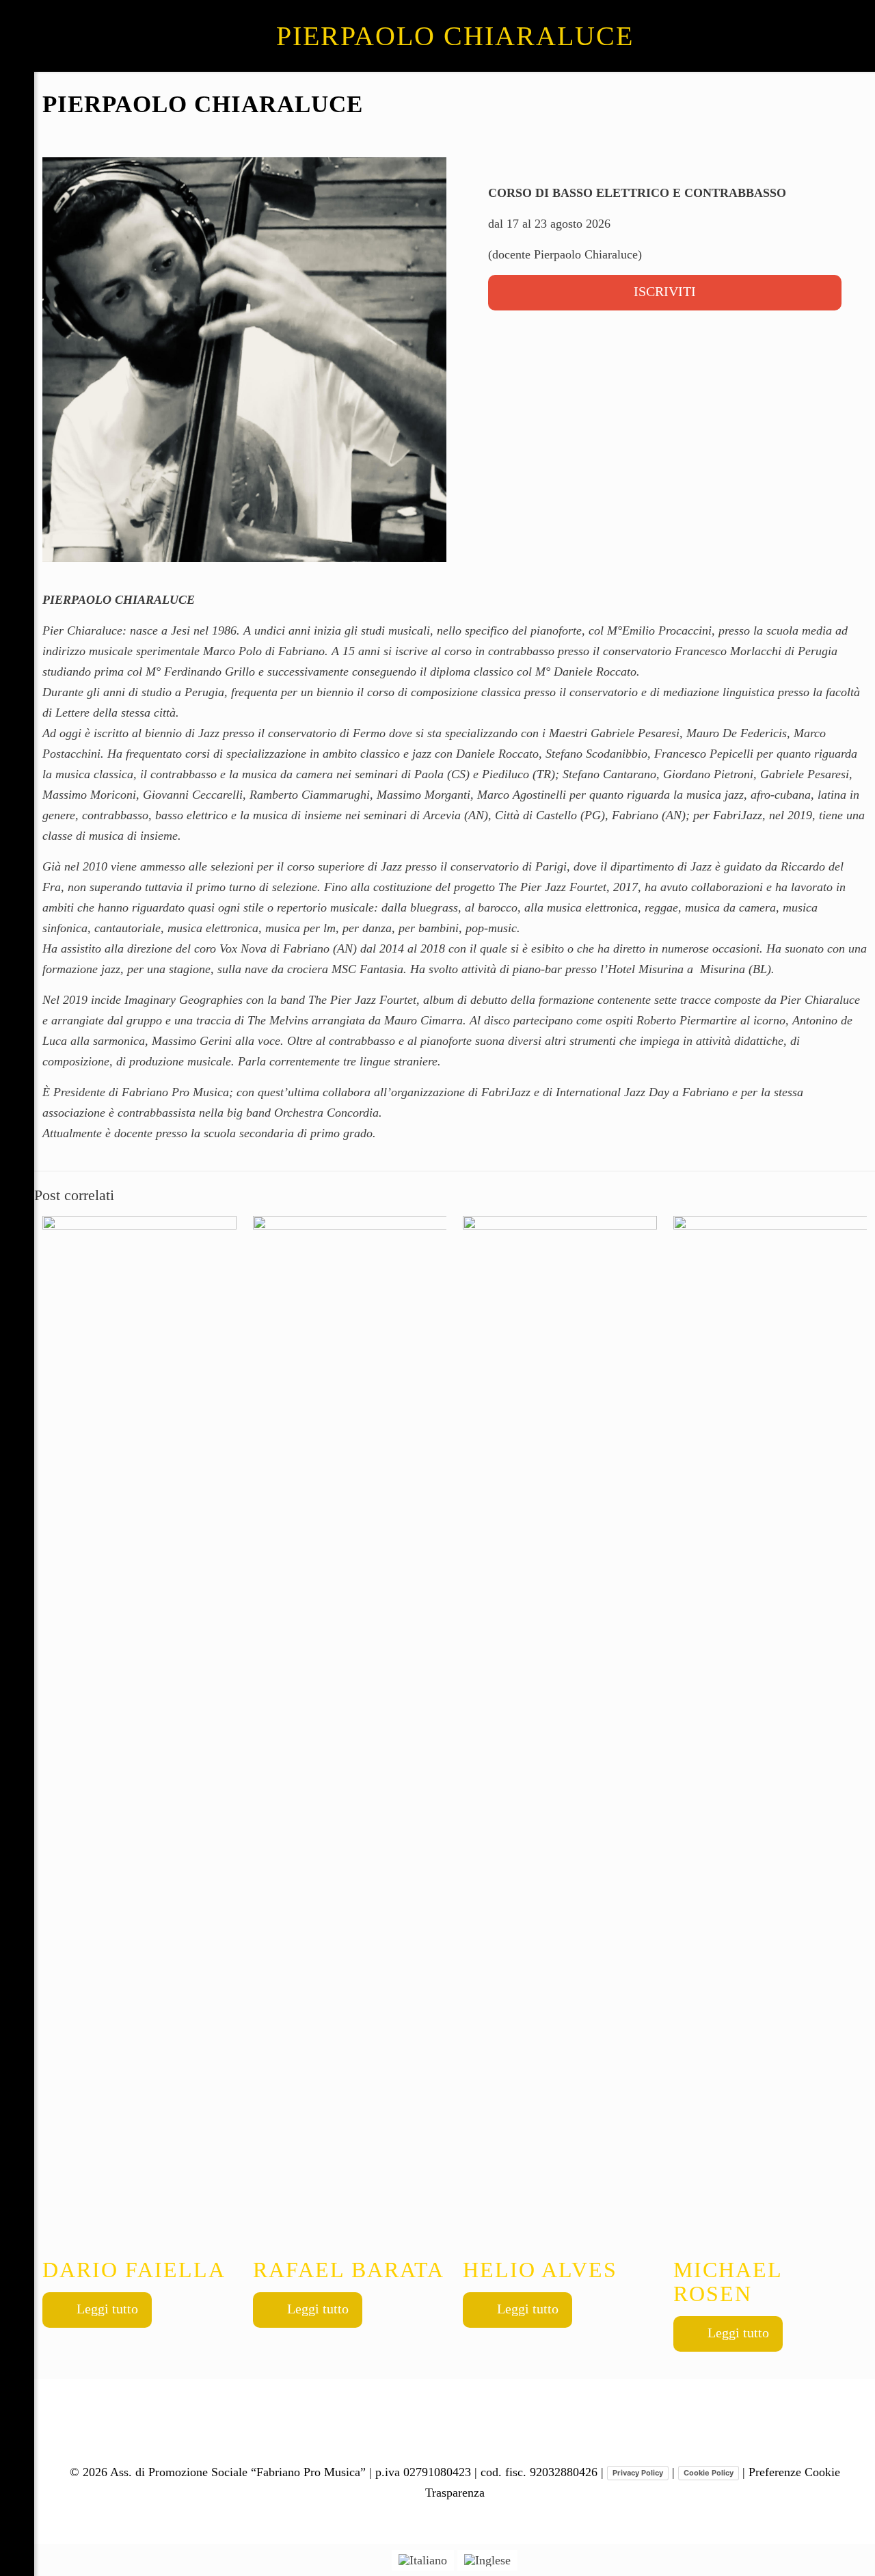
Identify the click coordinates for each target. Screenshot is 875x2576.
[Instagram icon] (17, 2555)
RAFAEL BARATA (349, 2270)
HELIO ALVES (540, 2270)
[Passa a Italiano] (423, 2561)
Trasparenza (455, 2493)
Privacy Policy (638, 2473)
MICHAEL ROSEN (728, 2282)
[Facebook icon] (17, 2508)
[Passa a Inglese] (487, 2561)
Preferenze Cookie (794, 2472)
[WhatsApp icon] (17, 2484)
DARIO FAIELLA (134, 2270)
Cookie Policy (709, 2473)
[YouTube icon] (17, 2532)
